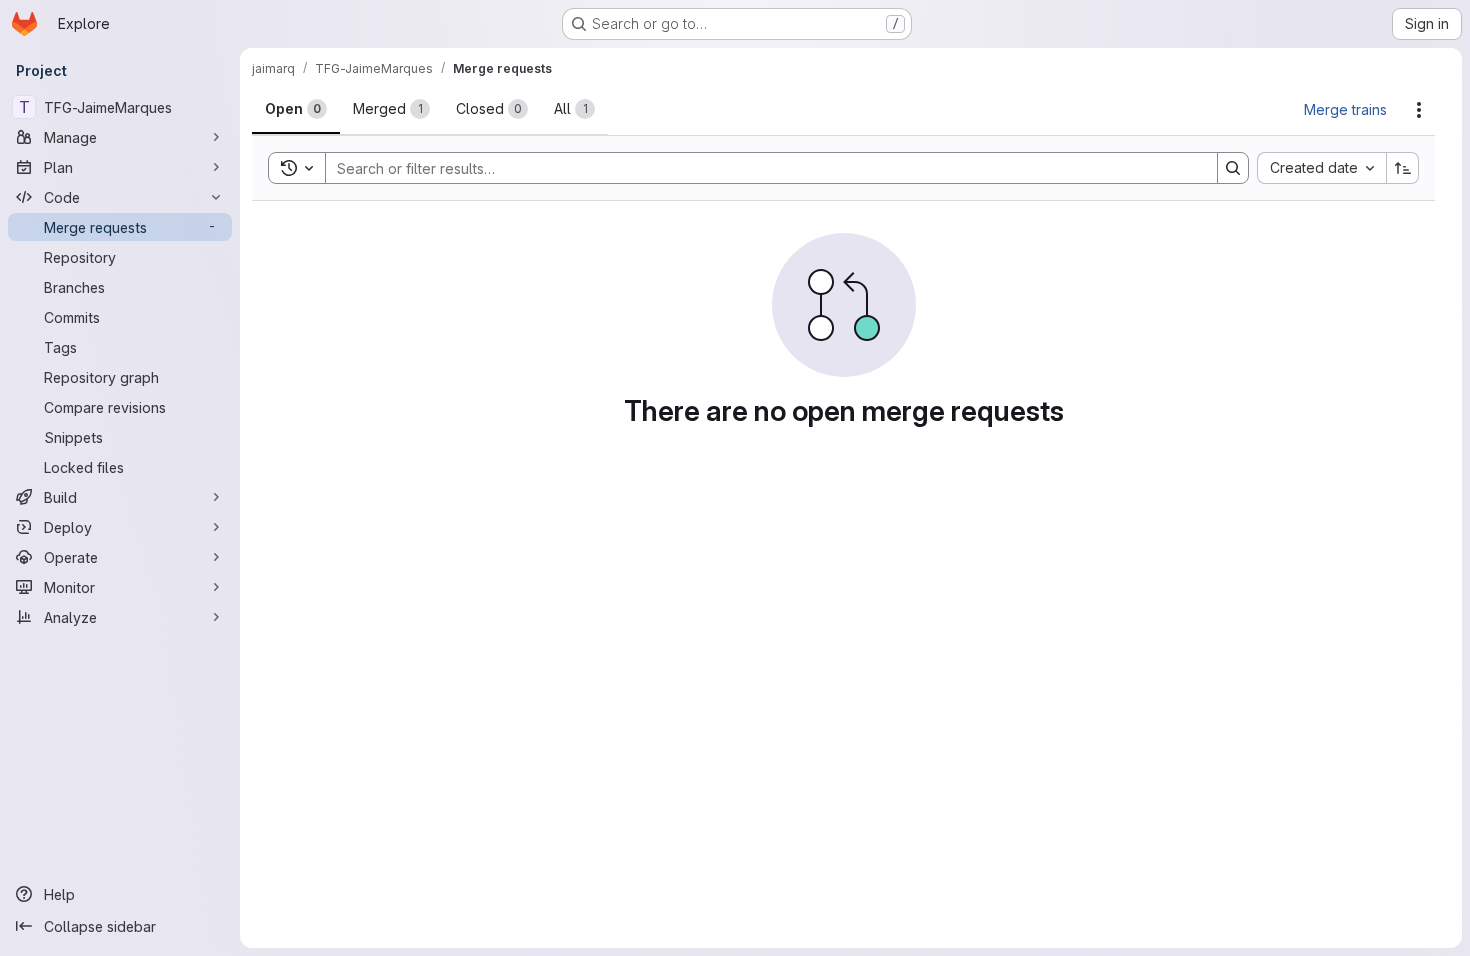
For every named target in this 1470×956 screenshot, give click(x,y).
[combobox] (1321, 168)
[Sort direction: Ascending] (1403, 168)
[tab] (296, 109)
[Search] (1233, 168)
